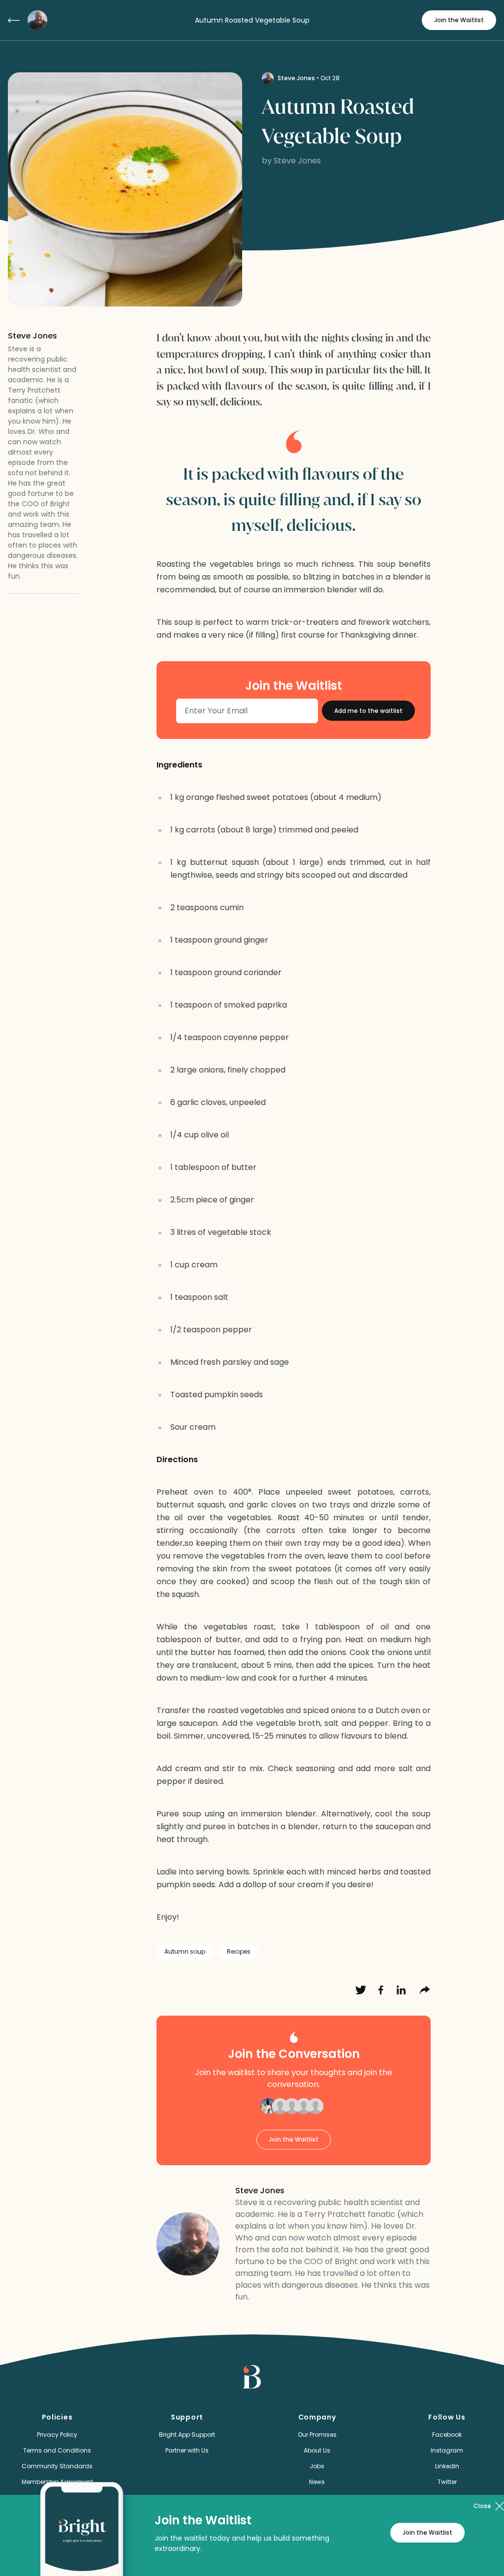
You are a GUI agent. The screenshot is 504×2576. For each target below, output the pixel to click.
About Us (317, 2450)
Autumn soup (185, 1951)
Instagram (447, 2450)
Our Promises (317, 2435)
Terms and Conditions (57, 2450)
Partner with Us (187, 2450)
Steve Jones (296, 78)
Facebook (447, 2435)
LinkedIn (447, 2466)
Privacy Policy (57, 2435)
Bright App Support (187, 2435)
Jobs (317, 2466)
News (317, 2482)
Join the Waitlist (459, 20)
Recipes (239, 1951)
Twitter (447, 2482)
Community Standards (57, 2466)
